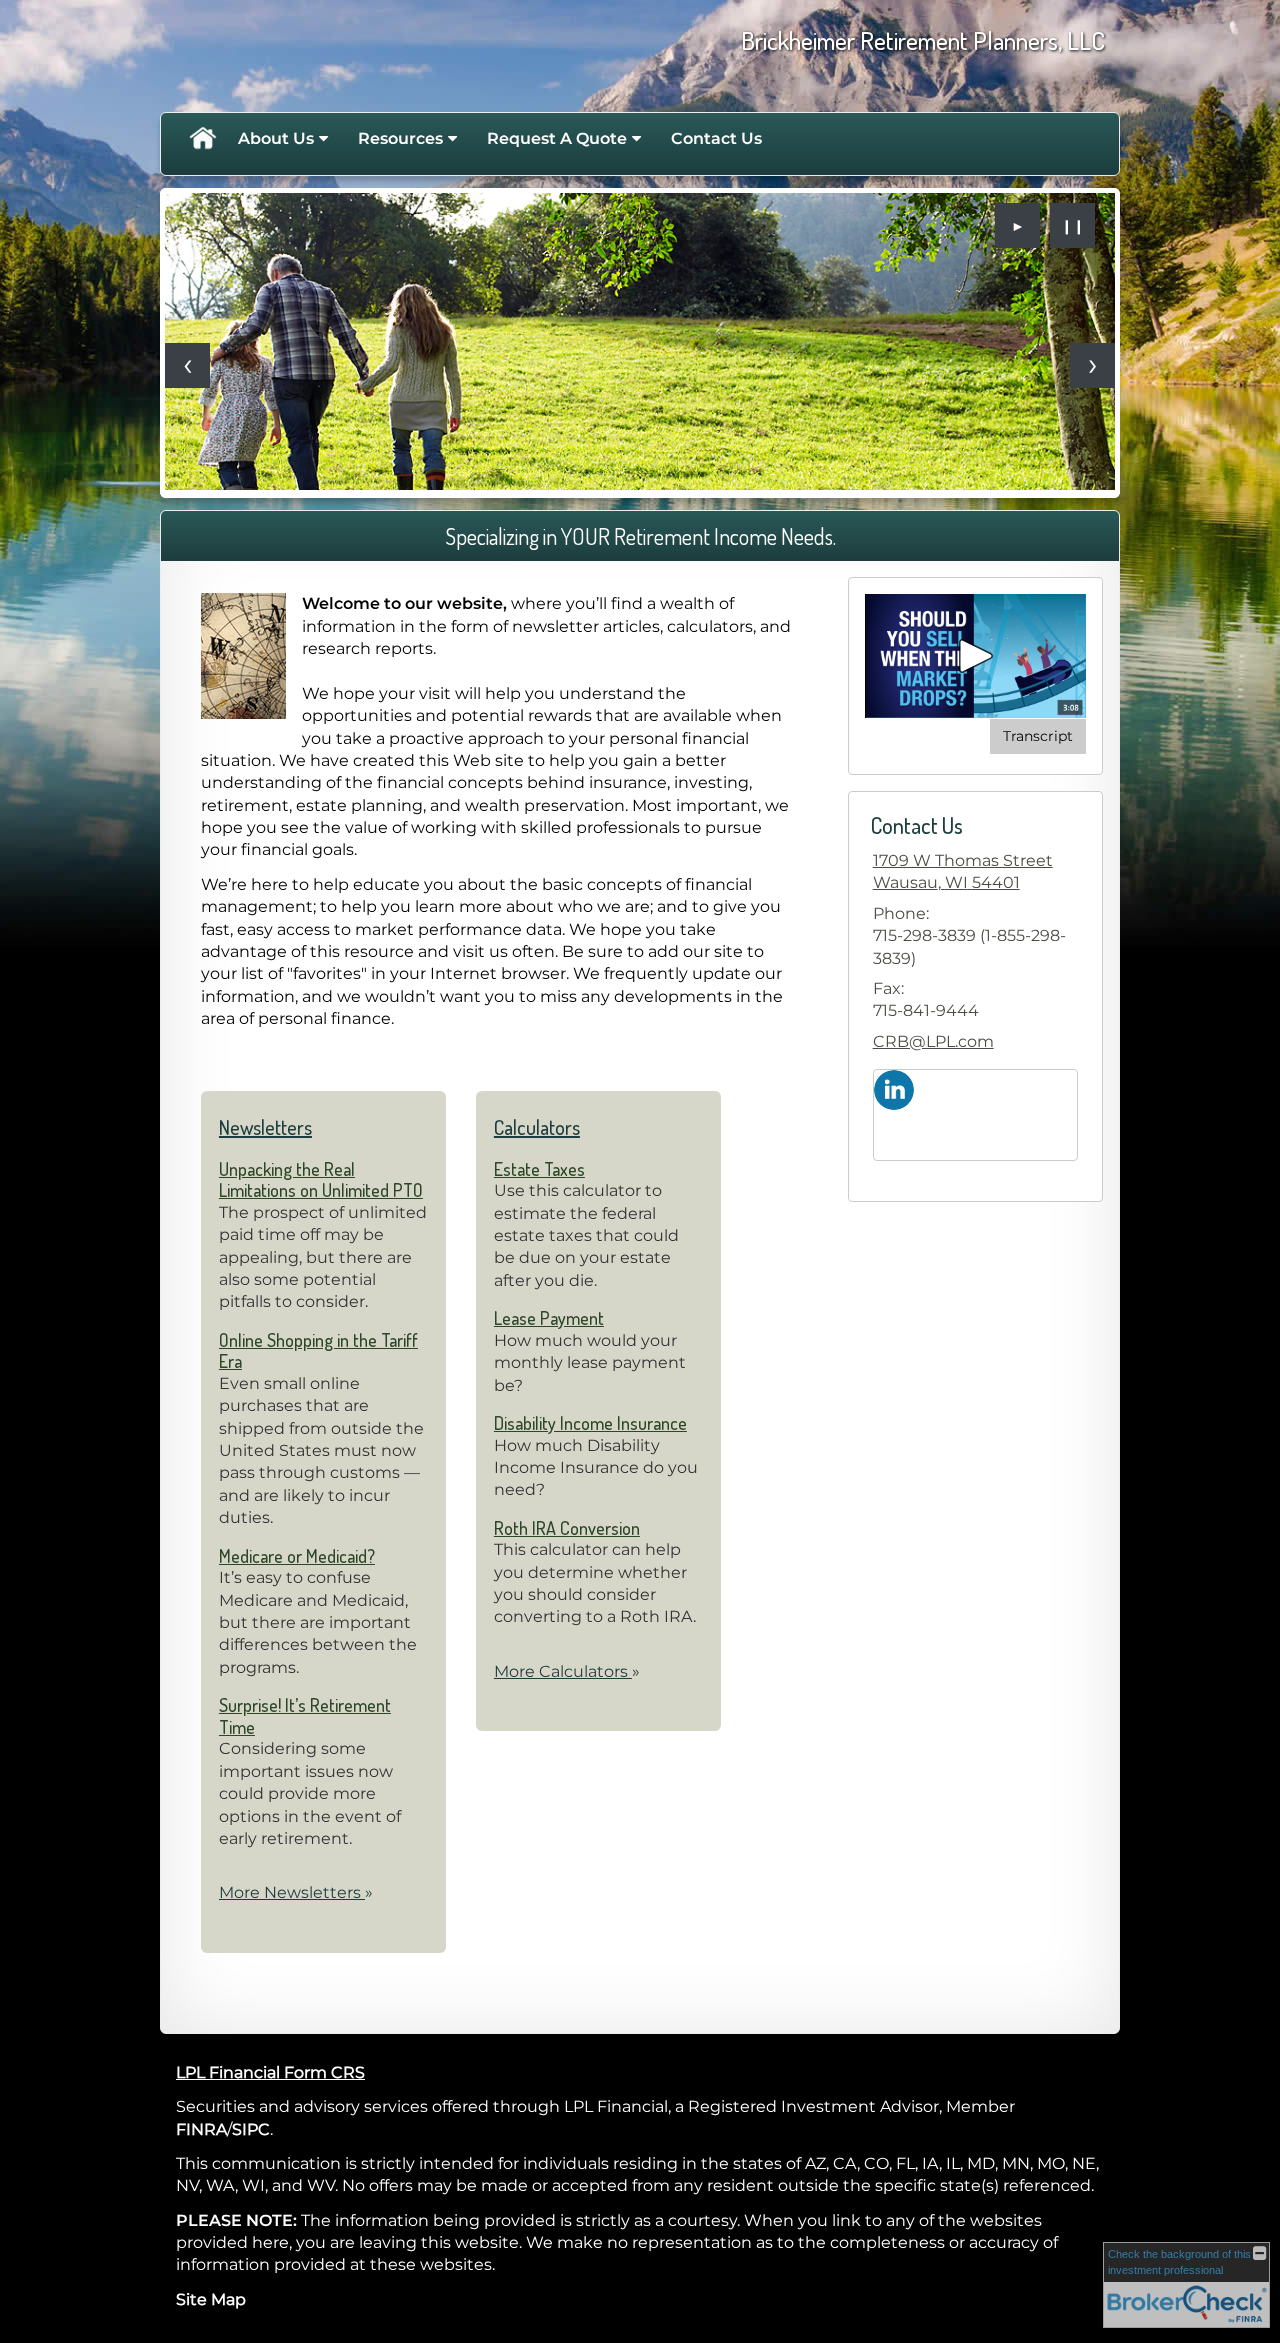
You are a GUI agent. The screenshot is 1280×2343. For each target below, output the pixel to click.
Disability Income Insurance (590, 1423)
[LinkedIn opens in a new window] (894, 1088)
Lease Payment (549, 1318)
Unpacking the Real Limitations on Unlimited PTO (321, 1180)
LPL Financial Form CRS (270, 2072)
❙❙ (1073, 226)
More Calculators (567, 1671)
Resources (400, 138)
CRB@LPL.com (933, 1041)
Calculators (537, 1127)
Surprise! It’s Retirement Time (305, 1716)
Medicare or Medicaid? (297, 1556)
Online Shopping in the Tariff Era (318, 1351)
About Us (276, 138)
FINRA (201, 2129)
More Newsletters (296, 1892)
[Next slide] (1092, 365)
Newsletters (265, 1127)
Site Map (211, 2299)
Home (202, 139)
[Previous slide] (187, 365)
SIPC (251, 2129)
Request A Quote (557, 138)
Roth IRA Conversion (567, 1528)
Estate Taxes (539, 1169)
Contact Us (716, 138)
